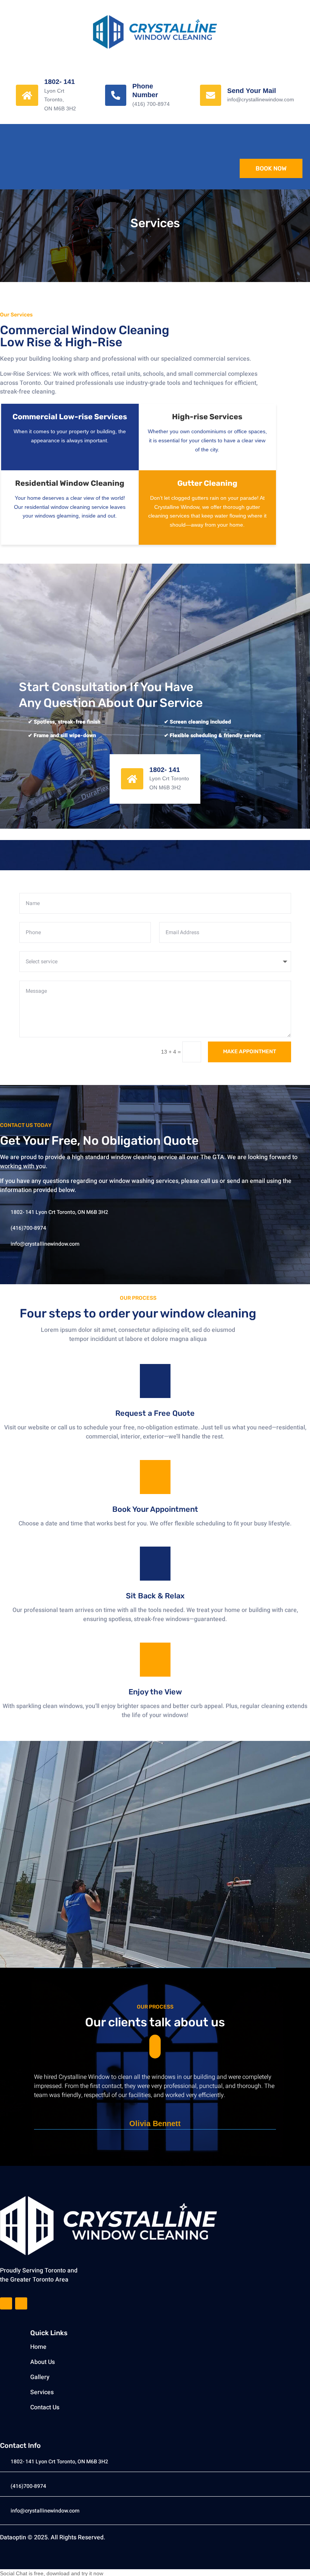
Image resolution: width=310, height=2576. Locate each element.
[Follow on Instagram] (21, 2303)
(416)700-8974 (28, 1228)
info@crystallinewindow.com (45, 1244)
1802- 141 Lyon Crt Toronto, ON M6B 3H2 (59, 1212)
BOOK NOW (271, 168)
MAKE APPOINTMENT (250, 1052)
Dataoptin (13, 2537)
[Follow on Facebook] (6, 2303)
